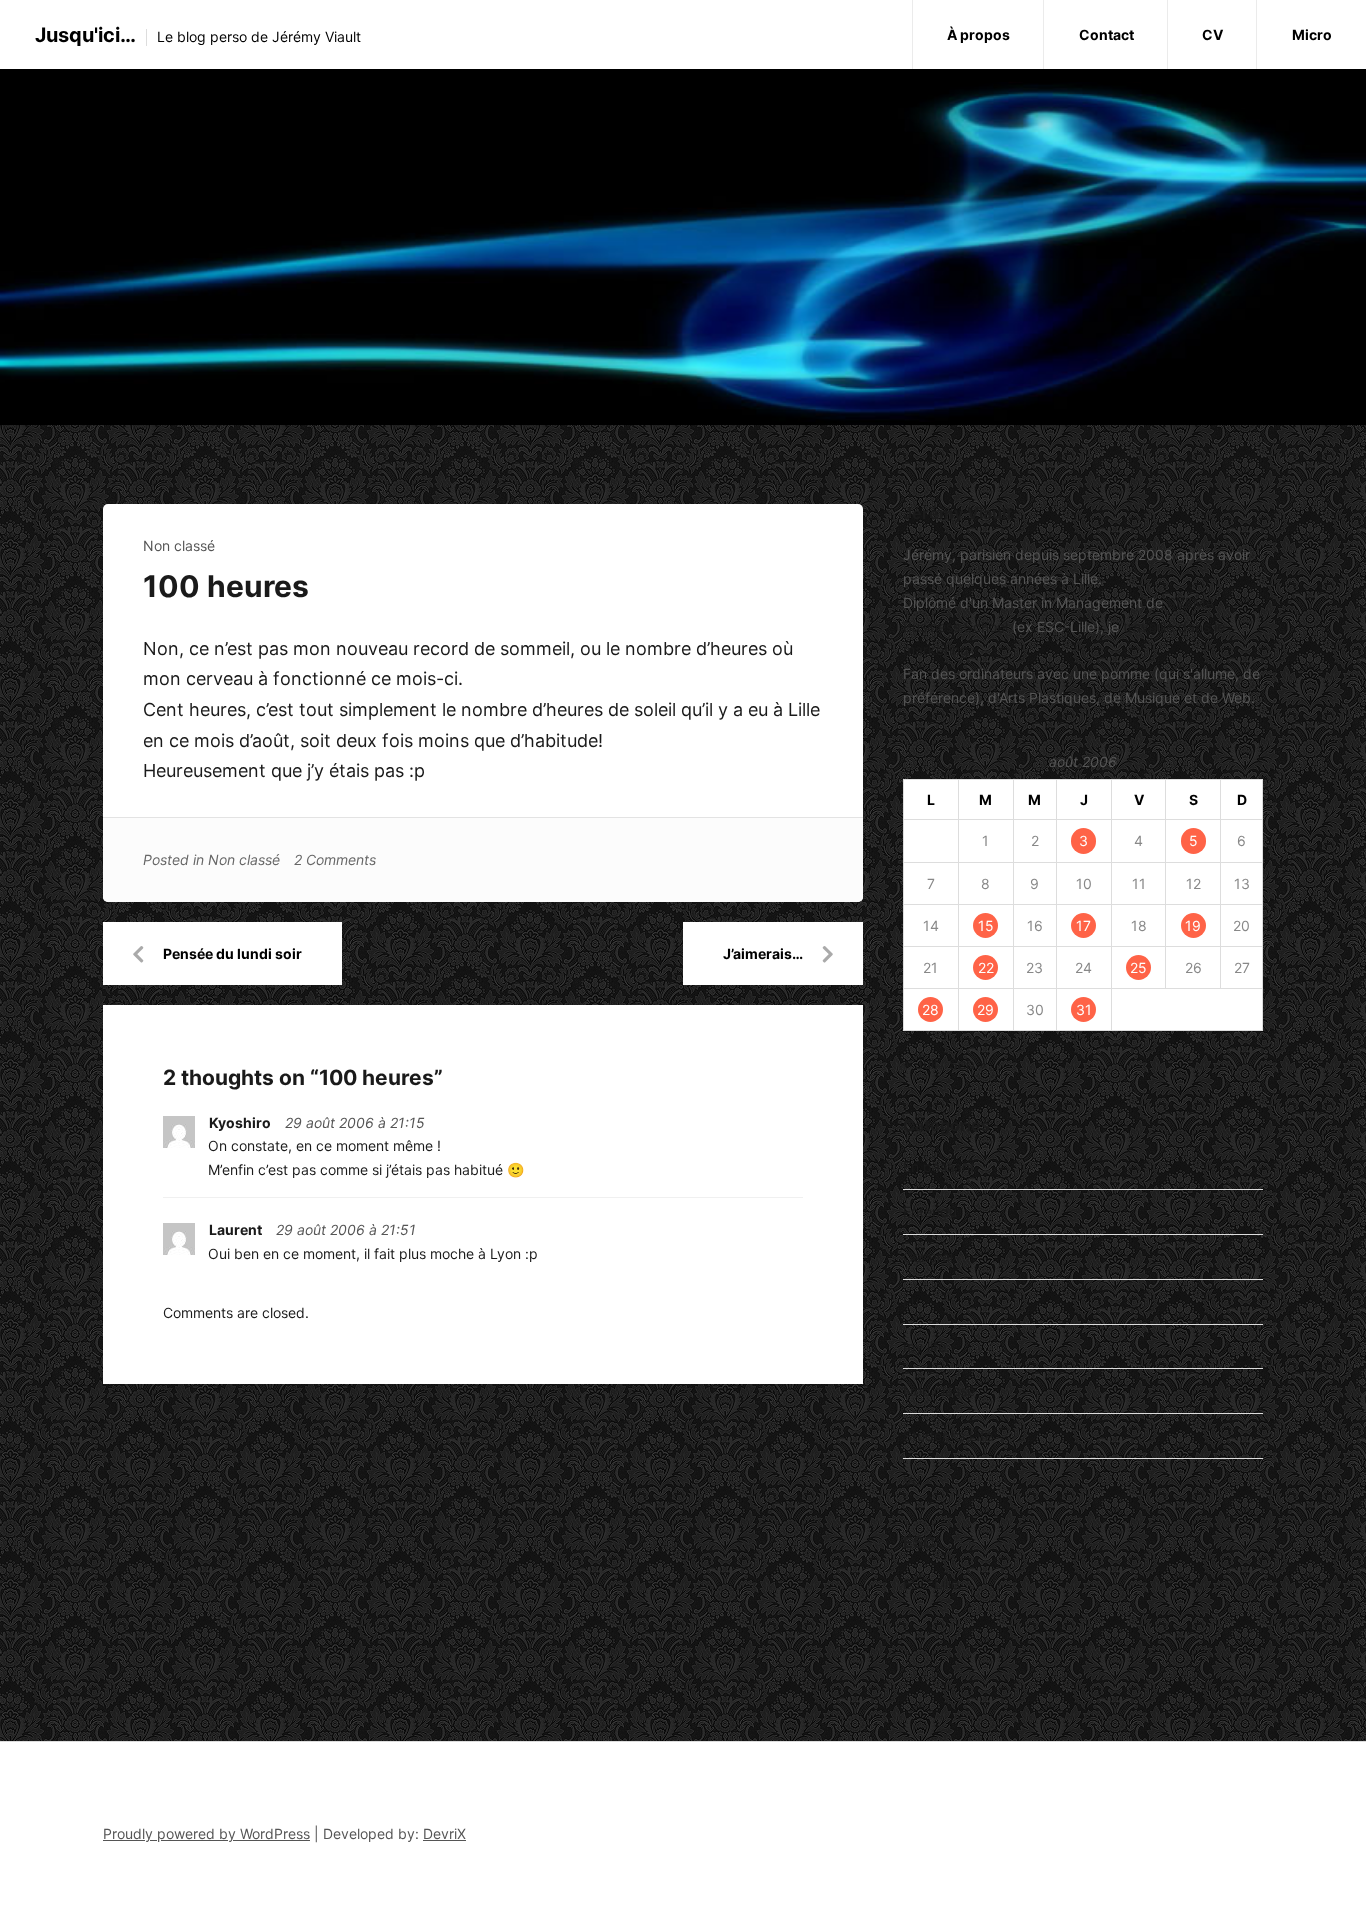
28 (930, 1009)
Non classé (179, 545)
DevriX (444, 1833)
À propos (978, 34)
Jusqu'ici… (85, 35)
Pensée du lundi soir (232, 953)
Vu (911, 1480)
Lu (911, 1301)
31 (1084, 1009)
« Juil (920, 1063)
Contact (1106, 34)
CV (1212, 34)
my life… (930, 1346)
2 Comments (335, 859)
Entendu (930, 1211)
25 (1138, 967)
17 (1083, 925)
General (928, 1256)
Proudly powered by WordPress (206, 1833)
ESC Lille (931, 1583)
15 (986, 925)
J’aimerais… (763, 953)
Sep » (968, 1063)
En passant (939, 1166)
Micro (1312, 34)
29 (985, 1009)
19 (1193, 925)
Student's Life (948, 1435)
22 (986, 967)
